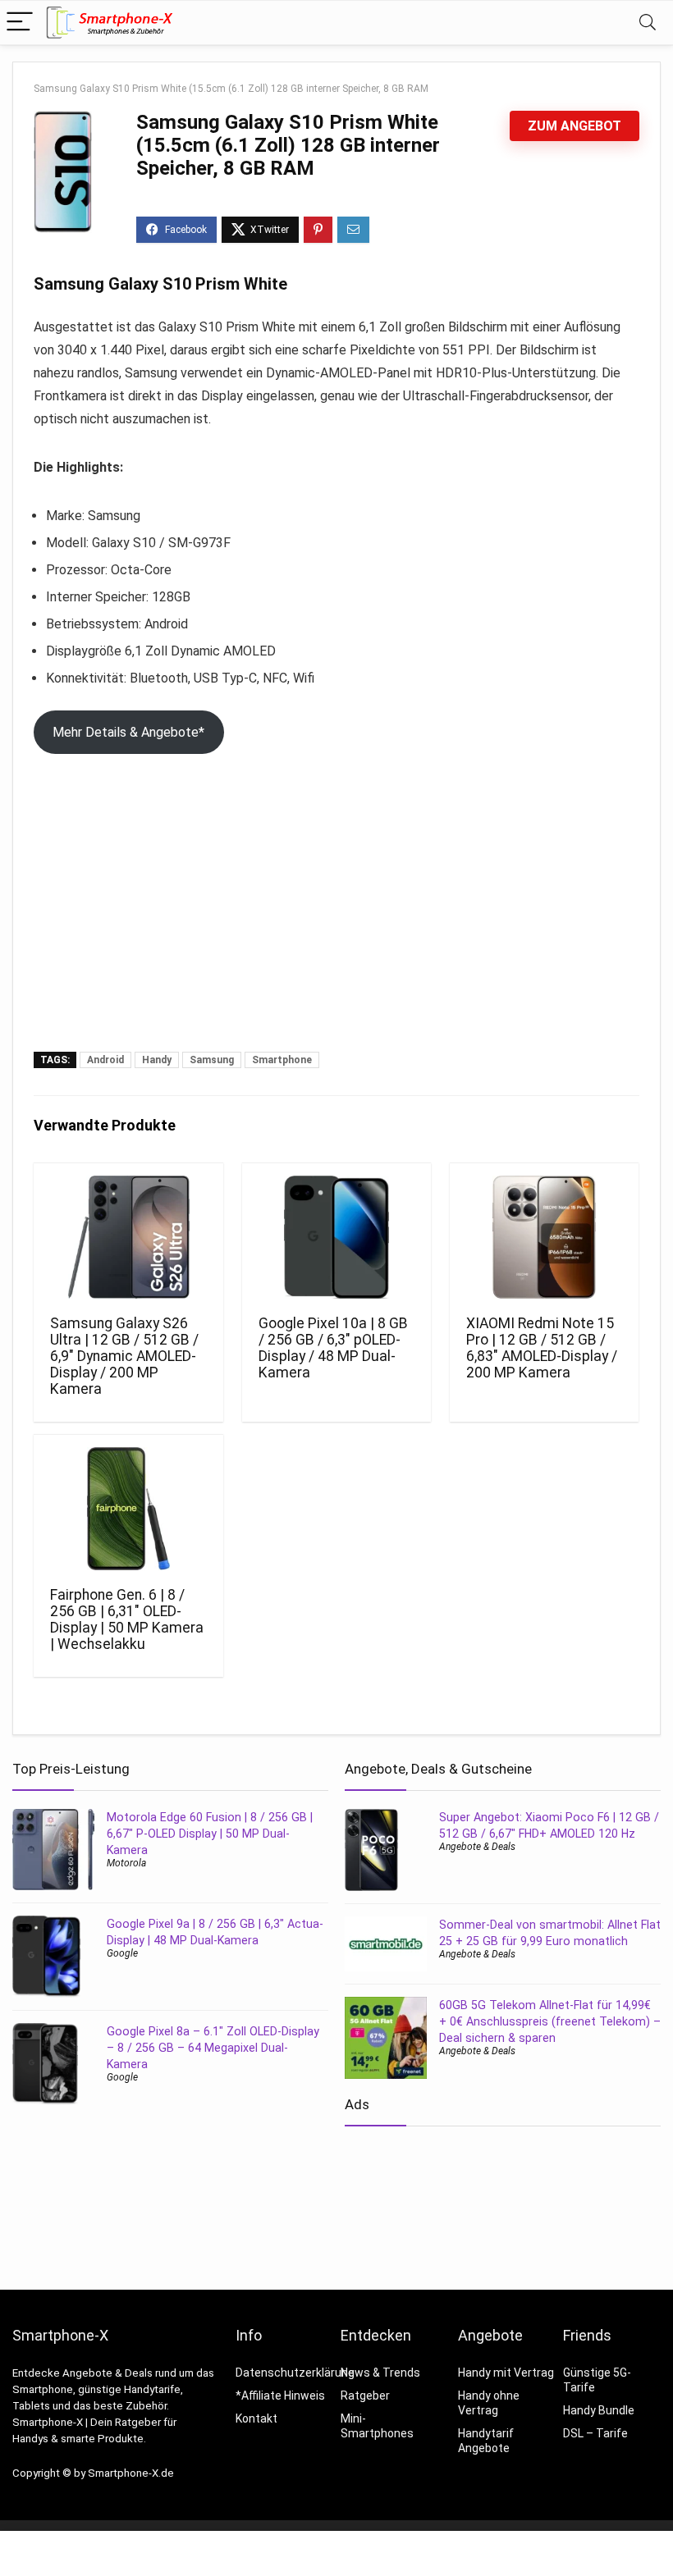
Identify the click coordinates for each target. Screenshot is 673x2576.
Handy (157, 1060)
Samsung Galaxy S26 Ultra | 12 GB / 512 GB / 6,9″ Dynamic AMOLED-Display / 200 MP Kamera (124, 1356)
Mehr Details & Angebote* (128, 732)
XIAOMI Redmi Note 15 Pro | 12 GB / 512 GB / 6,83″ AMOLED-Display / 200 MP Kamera (542, 1348)
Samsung (212, 1060)
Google (122, 1953)
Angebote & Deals (477, 1847)
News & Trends (380, 2373)
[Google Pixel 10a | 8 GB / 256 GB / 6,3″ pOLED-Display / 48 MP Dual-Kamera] (337, 1237)
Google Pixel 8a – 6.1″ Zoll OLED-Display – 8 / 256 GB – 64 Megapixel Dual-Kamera (213, 2048)
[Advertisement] (336, 929)
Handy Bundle (599, 2410)
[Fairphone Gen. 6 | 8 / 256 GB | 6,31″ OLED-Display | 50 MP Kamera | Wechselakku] (128, 1509)
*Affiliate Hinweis (280, 2396)
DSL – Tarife (595, 2433)
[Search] (648, 23)
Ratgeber (365, 2396)
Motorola (126, 1863)
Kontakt (256, 2418)
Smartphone (282, 1060)
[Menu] (20, 23)
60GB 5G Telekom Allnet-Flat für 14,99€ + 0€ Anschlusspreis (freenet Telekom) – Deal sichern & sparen (550, 2021)
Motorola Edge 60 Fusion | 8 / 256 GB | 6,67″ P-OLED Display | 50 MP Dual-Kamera (210, 1834)
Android (105, 1060)
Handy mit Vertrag (506, 2373)
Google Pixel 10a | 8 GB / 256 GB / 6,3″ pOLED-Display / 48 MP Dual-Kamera (333, 1348)
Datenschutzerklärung (295, 2373)
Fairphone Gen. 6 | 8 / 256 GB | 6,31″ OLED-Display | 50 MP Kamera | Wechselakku (127, 1619)
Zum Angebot (575, 126)
